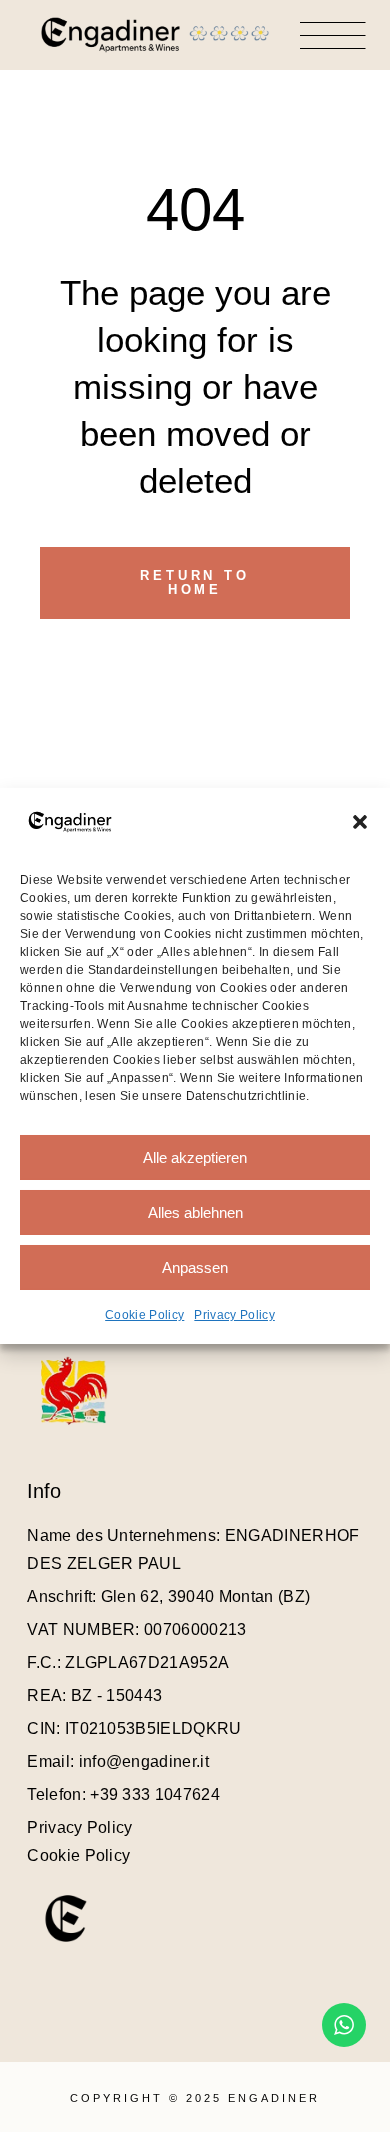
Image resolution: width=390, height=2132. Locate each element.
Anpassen (195, 1267)
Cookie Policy (144, 1315)
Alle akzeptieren (195, 1157)
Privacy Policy (234, 1315)
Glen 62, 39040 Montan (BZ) (205, 1596)
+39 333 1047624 (155, 1794)
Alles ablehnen (195, 1212)
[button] (360, 822)
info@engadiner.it (144, 1761)
